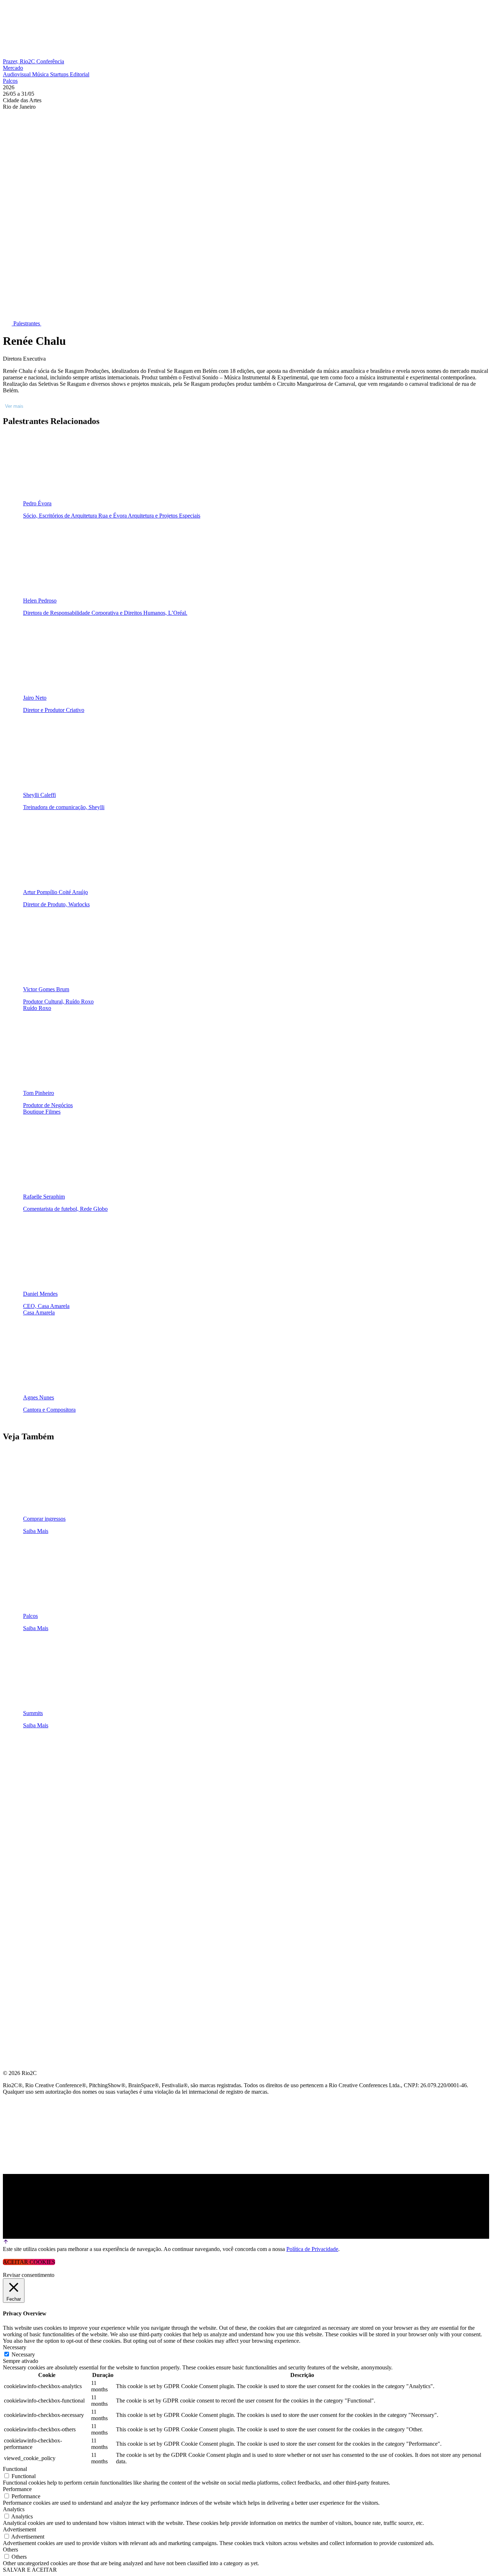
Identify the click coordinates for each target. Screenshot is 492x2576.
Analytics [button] (14, 2509)
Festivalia (19, 1818)
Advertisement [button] (19, 2529)
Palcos (10, 81)
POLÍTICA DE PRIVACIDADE (41, 1887)
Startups (60, 74)
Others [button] (10, 2550)
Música (41, 74)
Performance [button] (17, 2489)
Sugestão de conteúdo (40, 1835)
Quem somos (22, 1749)
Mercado (13, 68)
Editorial (80, 74)
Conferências (25, 1784)
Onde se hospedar (32, 1870)
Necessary (23, 2354)
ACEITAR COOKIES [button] (29, 2262)
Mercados (19, 1801)
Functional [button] (15, 2469)
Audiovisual (17, 74)
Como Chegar (25, 1853)
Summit (14, 1766)
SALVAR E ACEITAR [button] (30, 2570)
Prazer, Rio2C (20, 61)
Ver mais (14, 406)
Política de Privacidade (312, 2249)
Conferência (50, 61)
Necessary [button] (15, 2347)
